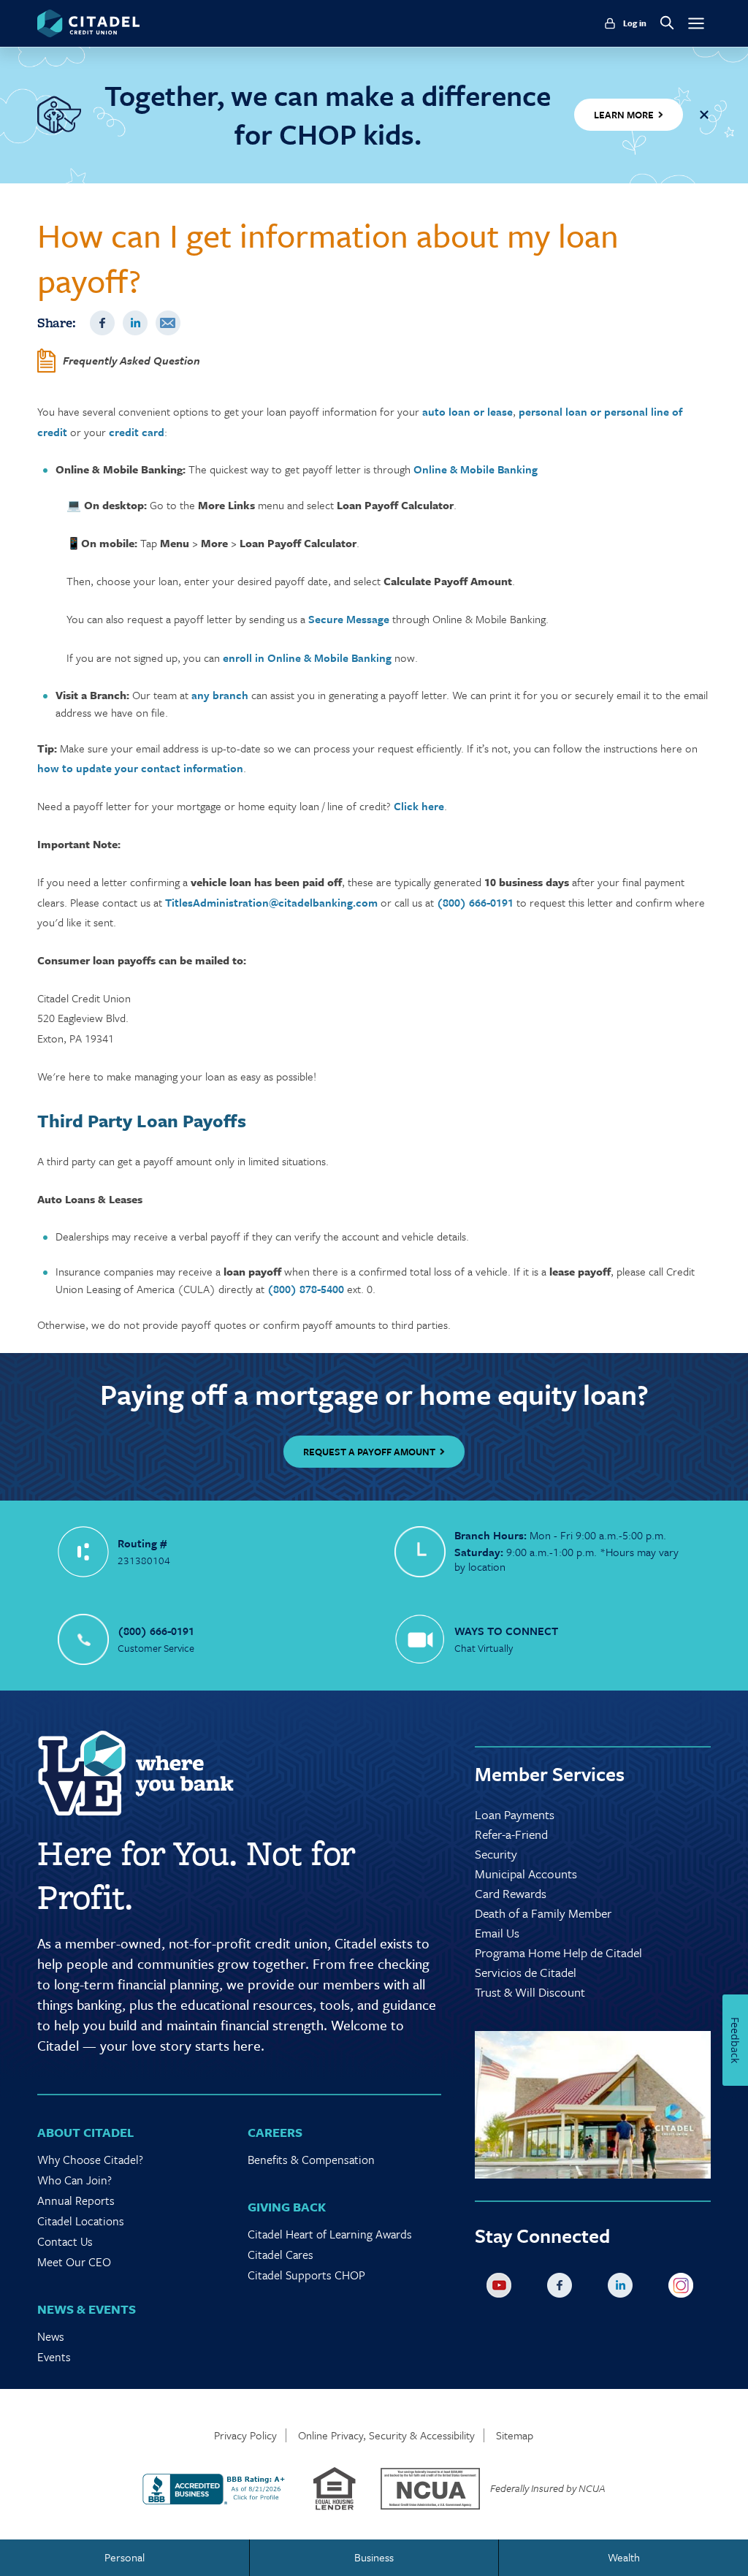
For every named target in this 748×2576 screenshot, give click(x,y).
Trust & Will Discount (530, 1992)
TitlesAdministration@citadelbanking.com (271, 902)
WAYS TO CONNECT (506, 1631)
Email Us (497, 1933)
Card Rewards (511, 1893)
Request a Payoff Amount (369, 1452)
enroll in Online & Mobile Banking (307, 658)
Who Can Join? (75, 2180)
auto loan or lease (467, 411)
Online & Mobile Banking (476, 469)
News (51, 2336)
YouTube (502, 2288)
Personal (125, 2557)
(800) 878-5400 (306, 1289)
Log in (635, 23)
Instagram (684, 2288)
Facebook (102, 323)
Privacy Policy (245, 2435)
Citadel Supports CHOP (306, 2275)
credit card (137, 432)
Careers (275, 2132)
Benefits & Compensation (311, 2160)
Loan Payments (515, 1814)
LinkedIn (135, 323)
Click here (419, 806)
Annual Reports (76, 2200)
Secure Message (349, 619)
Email (168, 323)
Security (496, 1854)
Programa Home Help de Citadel (558, 1952)
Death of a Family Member (543, 1913)
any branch (220, 695)
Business (374, 2557)
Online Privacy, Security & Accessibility (386, 2435)
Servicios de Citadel (526, 1972)
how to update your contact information (140, 768)
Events (54, 2357)
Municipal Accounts (526, 1874)
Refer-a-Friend (511, 1834)
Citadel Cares (280, 2255)
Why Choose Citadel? (90, 2160)
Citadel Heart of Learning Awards (330, 2234)
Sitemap (515, 2435)
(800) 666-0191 (475, 902)
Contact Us (65, 2241)
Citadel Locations (81, 2221)
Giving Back (287, 2207)
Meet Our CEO (74, 2262)
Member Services (550, 1774)
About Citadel (85, 2132)
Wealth (624, 2557)
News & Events (87, 2309)
